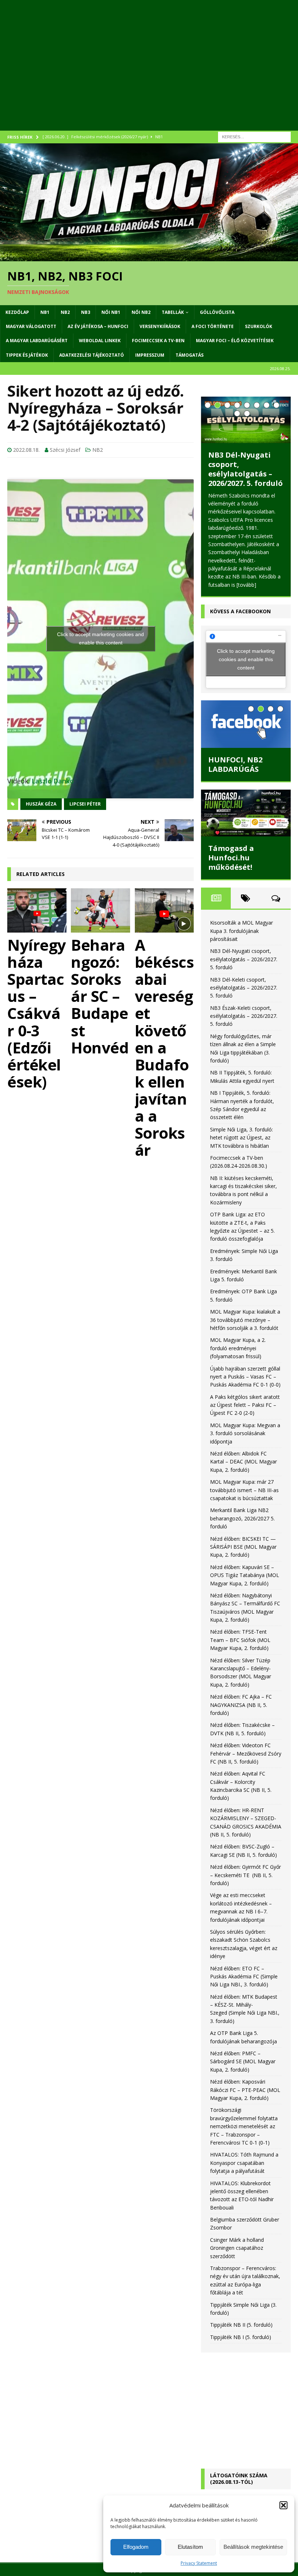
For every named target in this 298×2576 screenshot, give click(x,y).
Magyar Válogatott (31, 326)
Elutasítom (190, 2547)
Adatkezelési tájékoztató (92, 355)
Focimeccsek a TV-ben (158, 341)
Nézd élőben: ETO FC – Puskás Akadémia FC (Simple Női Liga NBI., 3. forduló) (244, 1977)
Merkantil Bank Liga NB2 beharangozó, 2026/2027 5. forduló (242, 1518)
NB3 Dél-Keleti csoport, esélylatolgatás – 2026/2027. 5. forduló (244, 988)
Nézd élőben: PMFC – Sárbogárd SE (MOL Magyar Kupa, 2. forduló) (243, 2061)
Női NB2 (141, 312)
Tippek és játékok (27, 355)
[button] (283, 2505)
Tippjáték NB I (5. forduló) (241, 2337)
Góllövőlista (217, 312)
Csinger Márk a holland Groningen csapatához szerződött (237, 2248)
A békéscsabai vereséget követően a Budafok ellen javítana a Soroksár (164, 1047)
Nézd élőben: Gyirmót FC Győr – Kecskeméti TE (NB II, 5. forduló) (245, 1875)
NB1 (45, 312)
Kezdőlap (17, 312)
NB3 (86, 312)
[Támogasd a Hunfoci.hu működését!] (246, 813)
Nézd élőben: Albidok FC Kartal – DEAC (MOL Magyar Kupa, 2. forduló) (243, 1462)
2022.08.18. (26, 450)
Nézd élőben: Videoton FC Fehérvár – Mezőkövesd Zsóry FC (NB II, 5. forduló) (246, 1753)
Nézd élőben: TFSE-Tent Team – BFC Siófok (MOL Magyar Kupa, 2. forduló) (240, 1640)
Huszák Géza (41, 804)
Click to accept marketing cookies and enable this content (100, 638)
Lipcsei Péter (85, 804)
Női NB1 (111, 312)
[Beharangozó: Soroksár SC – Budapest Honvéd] (100, 910)
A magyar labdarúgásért (37, 341)
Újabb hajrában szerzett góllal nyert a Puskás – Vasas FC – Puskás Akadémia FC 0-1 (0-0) (245, 1377)
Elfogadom (136, 2547)
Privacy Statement (199, 2563)
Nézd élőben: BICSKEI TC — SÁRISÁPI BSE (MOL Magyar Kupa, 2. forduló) (243, 1547)
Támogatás (190, 355)
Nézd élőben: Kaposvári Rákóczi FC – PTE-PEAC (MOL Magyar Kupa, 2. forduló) (245, 2090)
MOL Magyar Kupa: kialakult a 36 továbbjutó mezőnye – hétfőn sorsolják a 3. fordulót (245, 1320)
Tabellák (173, 312)
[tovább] (246, 585)
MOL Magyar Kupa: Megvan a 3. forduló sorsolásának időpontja (245, 1433)
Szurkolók (259, 326)
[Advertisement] (149, 73)
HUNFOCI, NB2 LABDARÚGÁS (235, 764)
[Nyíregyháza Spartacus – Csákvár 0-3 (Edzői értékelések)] (37, 910)
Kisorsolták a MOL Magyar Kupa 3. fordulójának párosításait (241, 931)
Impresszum (150, 355)
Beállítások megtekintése (253, 2547)
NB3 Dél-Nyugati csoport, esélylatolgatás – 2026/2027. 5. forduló (245, 469)
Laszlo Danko (53, 781)
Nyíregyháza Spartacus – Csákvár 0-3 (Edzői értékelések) (37, 1013)
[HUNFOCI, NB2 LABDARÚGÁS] (246, 724)
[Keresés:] (254, 136)
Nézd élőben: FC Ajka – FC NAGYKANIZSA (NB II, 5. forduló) (241, 1705)
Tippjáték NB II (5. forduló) (241, 2325)
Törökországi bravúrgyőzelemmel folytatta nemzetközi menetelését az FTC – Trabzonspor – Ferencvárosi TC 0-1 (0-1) (244, 2126)
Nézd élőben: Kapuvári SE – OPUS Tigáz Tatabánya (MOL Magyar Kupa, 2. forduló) (245, 1575)
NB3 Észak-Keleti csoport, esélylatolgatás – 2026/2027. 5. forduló (244, 1016)
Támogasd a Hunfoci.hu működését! (231, 858)
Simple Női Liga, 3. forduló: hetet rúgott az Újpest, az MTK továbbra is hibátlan (241, 1138)
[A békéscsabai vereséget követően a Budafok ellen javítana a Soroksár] (164, 910)
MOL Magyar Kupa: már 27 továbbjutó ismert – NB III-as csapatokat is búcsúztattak (244, 1490)
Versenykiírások (160, 326)
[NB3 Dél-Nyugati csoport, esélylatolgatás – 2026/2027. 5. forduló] (246, 420)
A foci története (213, 326)
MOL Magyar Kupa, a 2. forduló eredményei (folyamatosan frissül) (238, 1348)
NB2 (65, 312)
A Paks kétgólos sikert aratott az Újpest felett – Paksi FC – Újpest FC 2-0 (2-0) (245, 1405)
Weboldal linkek (100, 341)
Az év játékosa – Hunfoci (98, 326)
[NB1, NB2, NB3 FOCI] (149, 257)
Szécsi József (65, 450)
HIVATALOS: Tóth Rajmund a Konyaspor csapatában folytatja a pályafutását (244, 2163)
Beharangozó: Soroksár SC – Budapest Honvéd (100, 996)
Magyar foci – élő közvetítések (235, 341)
